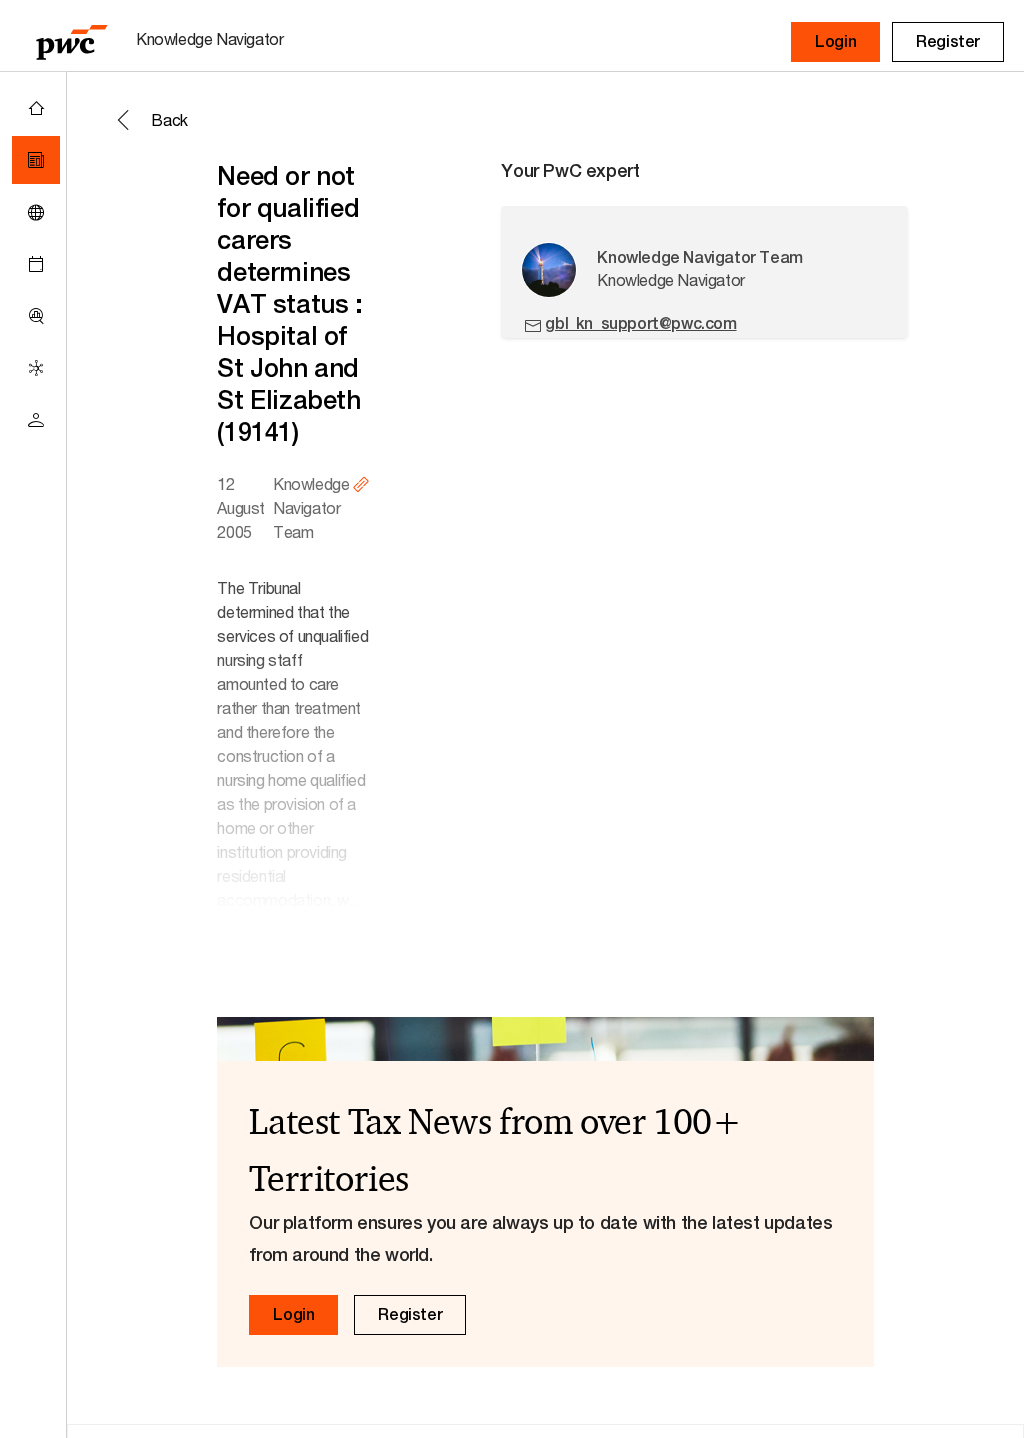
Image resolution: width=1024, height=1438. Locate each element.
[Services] (36, 368)
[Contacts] (36, 420)
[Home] (36, 108)
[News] (36, 160)
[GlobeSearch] (36, 212)
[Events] (36, 264)
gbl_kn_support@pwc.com (640, 323)
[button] (835, 42)
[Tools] (36, 316)
